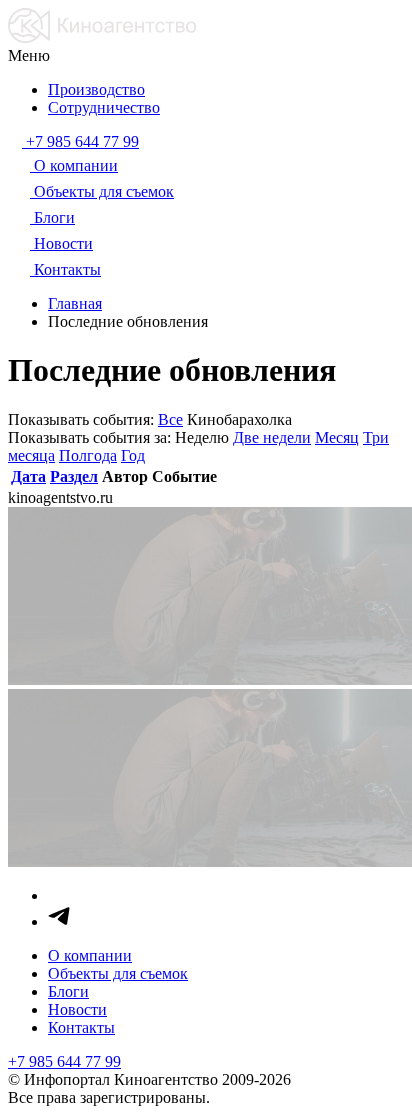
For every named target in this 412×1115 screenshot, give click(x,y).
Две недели (272, 437)
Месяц (337, 437)
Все (170, 419)
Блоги (68, 991)
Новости (77, 1009)
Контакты (81, 1027)
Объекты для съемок (118, 973)
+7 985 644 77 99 (64, 1061)
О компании (90, 955)
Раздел (74, 476)
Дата (28, 476)
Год (133, 455)
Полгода (88, 455)
